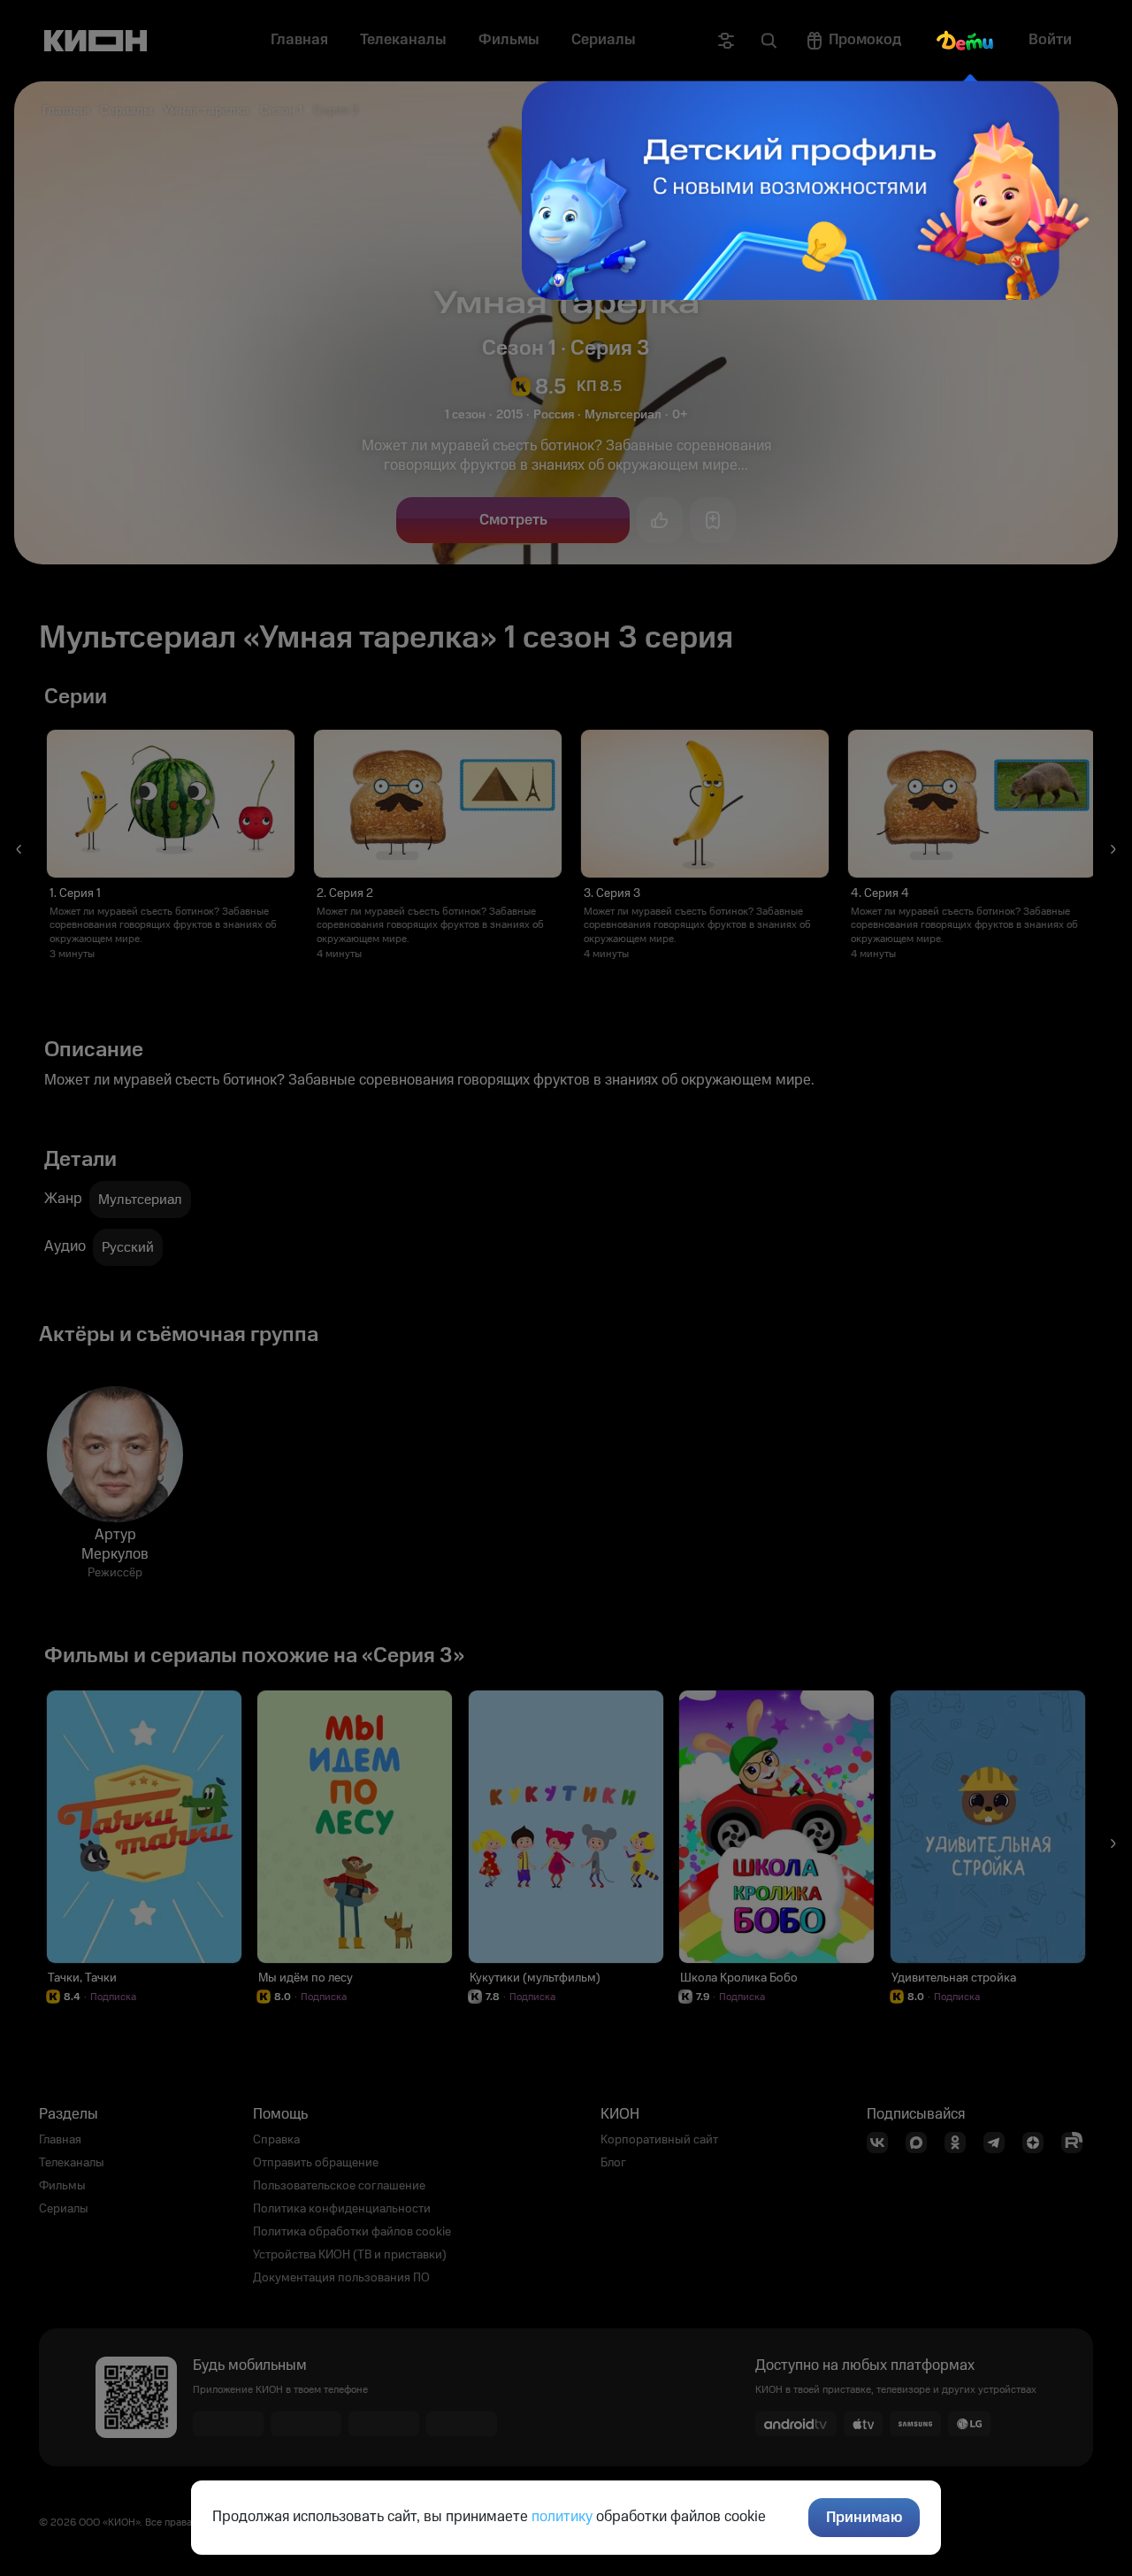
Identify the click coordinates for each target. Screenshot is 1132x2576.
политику (562, 2517)
